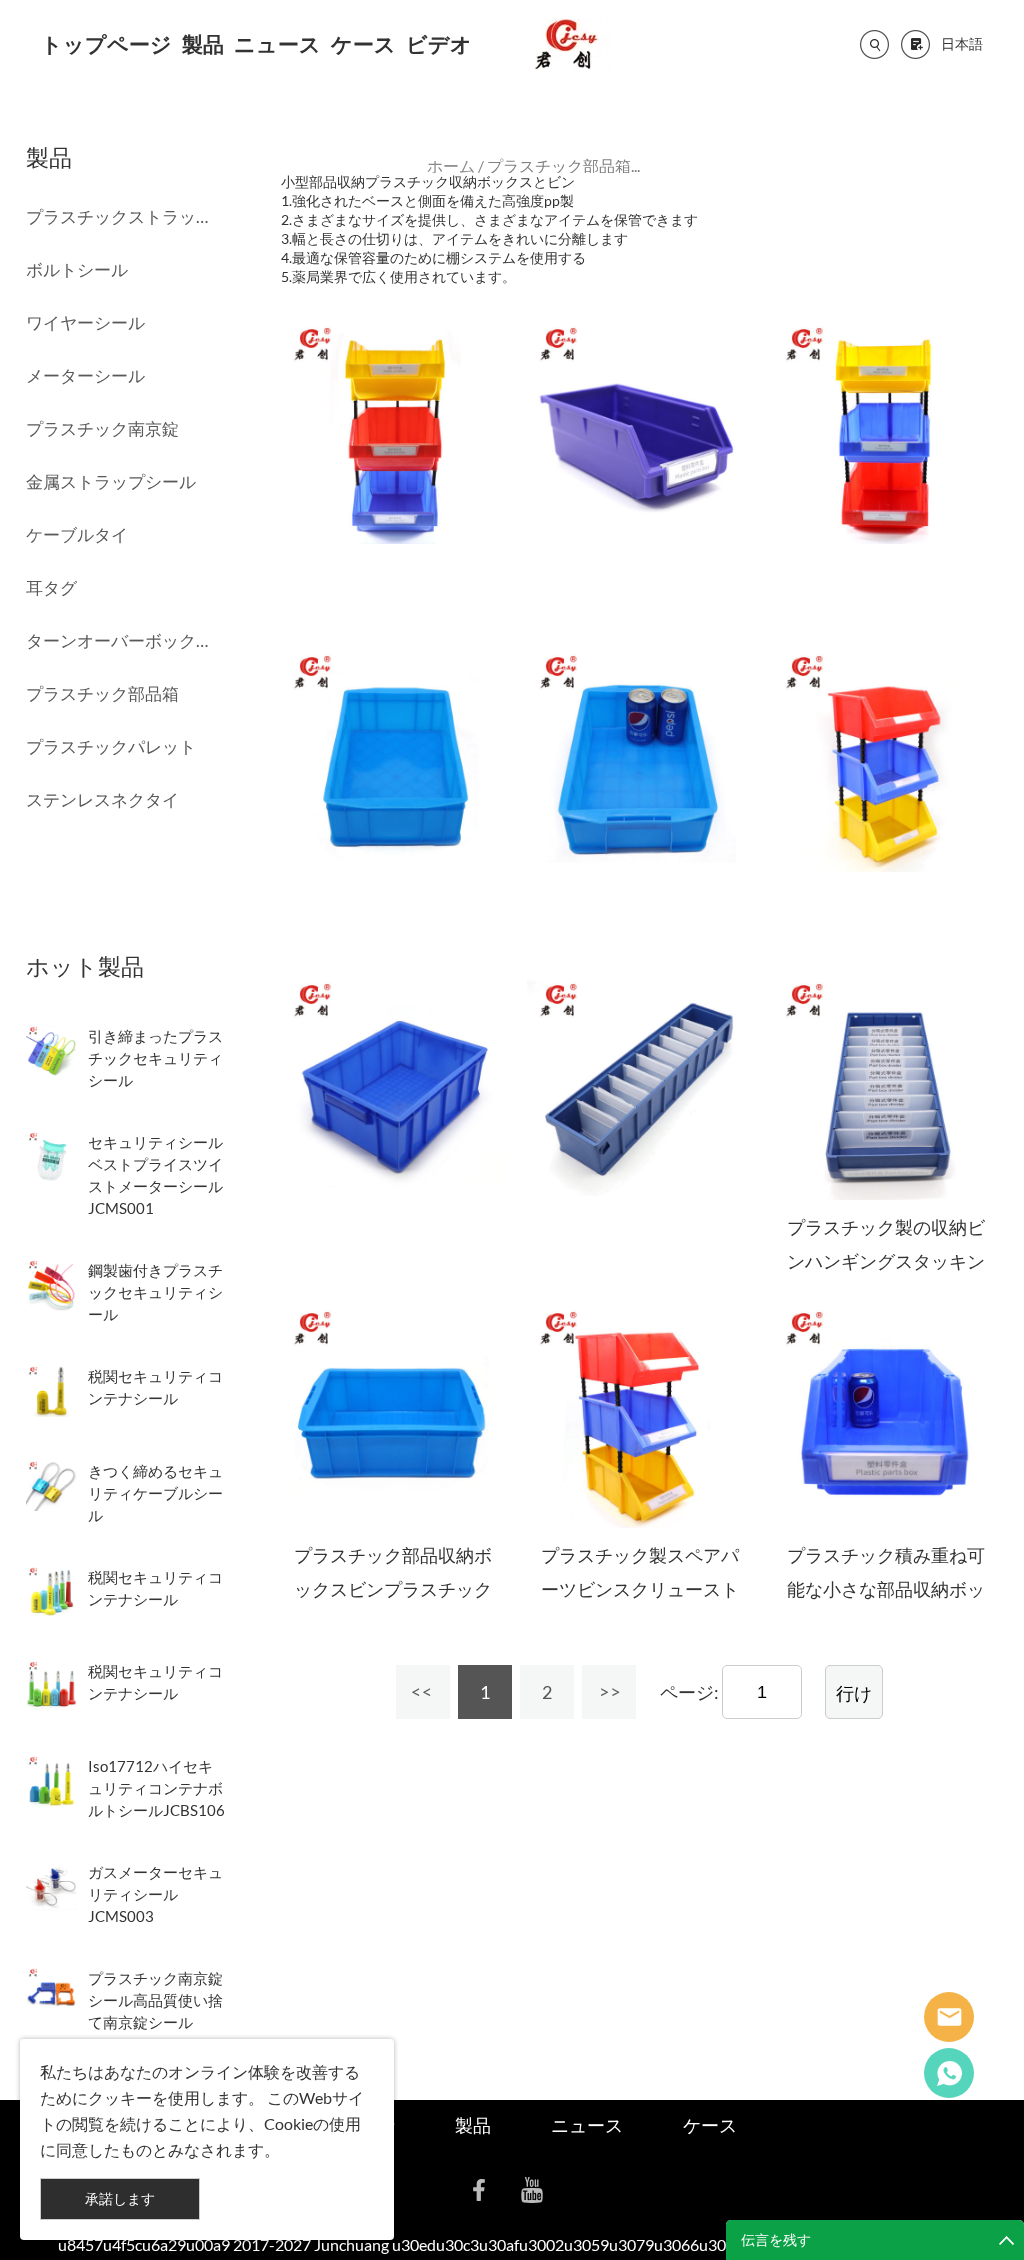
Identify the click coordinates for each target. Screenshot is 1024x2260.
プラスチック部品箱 (102, 693)
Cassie (949, 2073)
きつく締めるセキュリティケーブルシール (155, 1493)
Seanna (949, 2017)
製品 (203, 43)
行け (854, 1693)
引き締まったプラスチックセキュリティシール (155, 1058)
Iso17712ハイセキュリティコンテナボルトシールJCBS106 (156, 1788)
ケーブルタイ (77, 534)
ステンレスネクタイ (102, 799)
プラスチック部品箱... (563, 165)
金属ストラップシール (111, 481)
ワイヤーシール (85, 322)
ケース (363, 43)
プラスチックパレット (111, 746)
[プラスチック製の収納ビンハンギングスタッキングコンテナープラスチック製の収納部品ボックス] (885, 1087)
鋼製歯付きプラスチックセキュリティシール (155, 1292)
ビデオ (439, 43)
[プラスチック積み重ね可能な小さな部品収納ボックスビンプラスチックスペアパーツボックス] (885, 1415)
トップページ (106, 43)
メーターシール (85, 375)
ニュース (277, 43)
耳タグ (51, 587)
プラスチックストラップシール (117, 216)
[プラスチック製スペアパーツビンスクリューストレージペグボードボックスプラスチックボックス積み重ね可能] (639, 1415)
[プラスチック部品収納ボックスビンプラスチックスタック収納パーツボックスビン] (393, 1415)
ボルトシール (77, 269)
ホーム (451, 165)
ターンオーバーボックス (117, 640)
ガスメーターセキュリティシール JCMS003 (155, 1894)
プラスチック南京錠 (102, 428)
